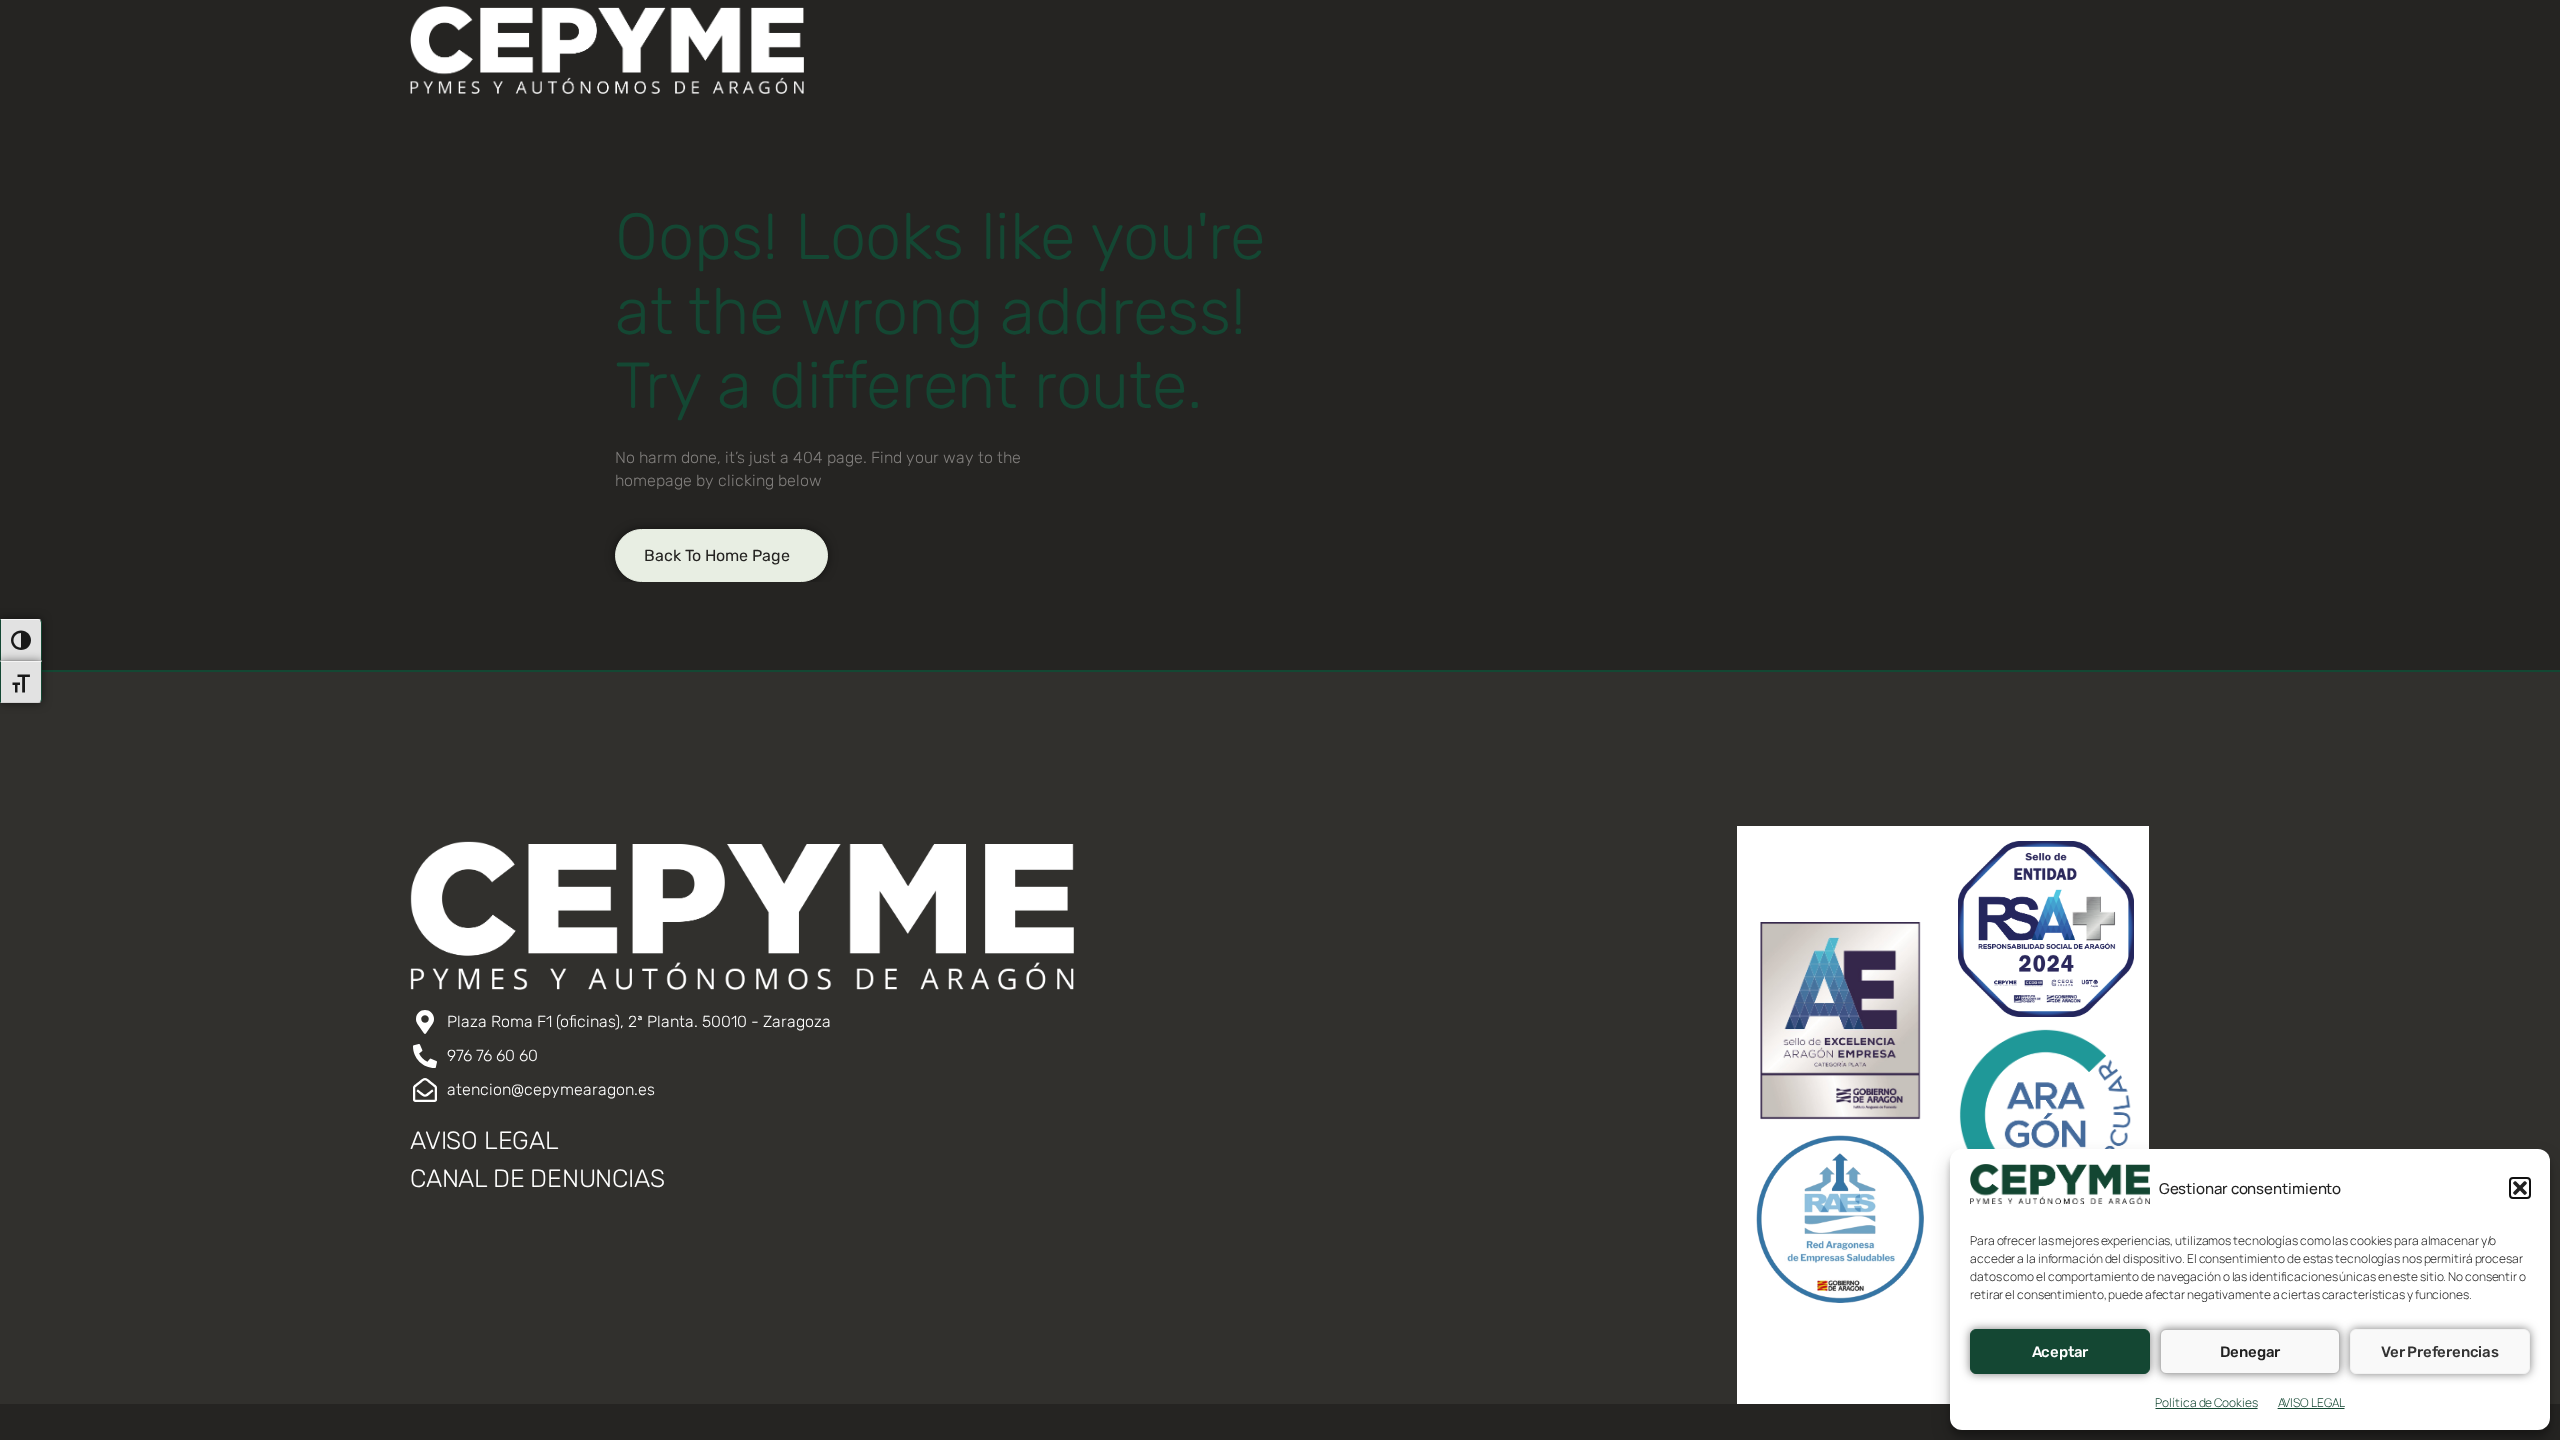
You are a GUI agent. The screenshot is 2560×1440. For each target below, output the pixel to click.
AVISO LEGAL (2311, 1402)
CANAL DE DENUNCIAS (537, 1178)
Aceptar (2060, 1352)
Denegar (2250, 1352)
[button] (2520, 1188)
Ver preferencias (2440, 1352)
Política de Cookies (2206, 1402)
